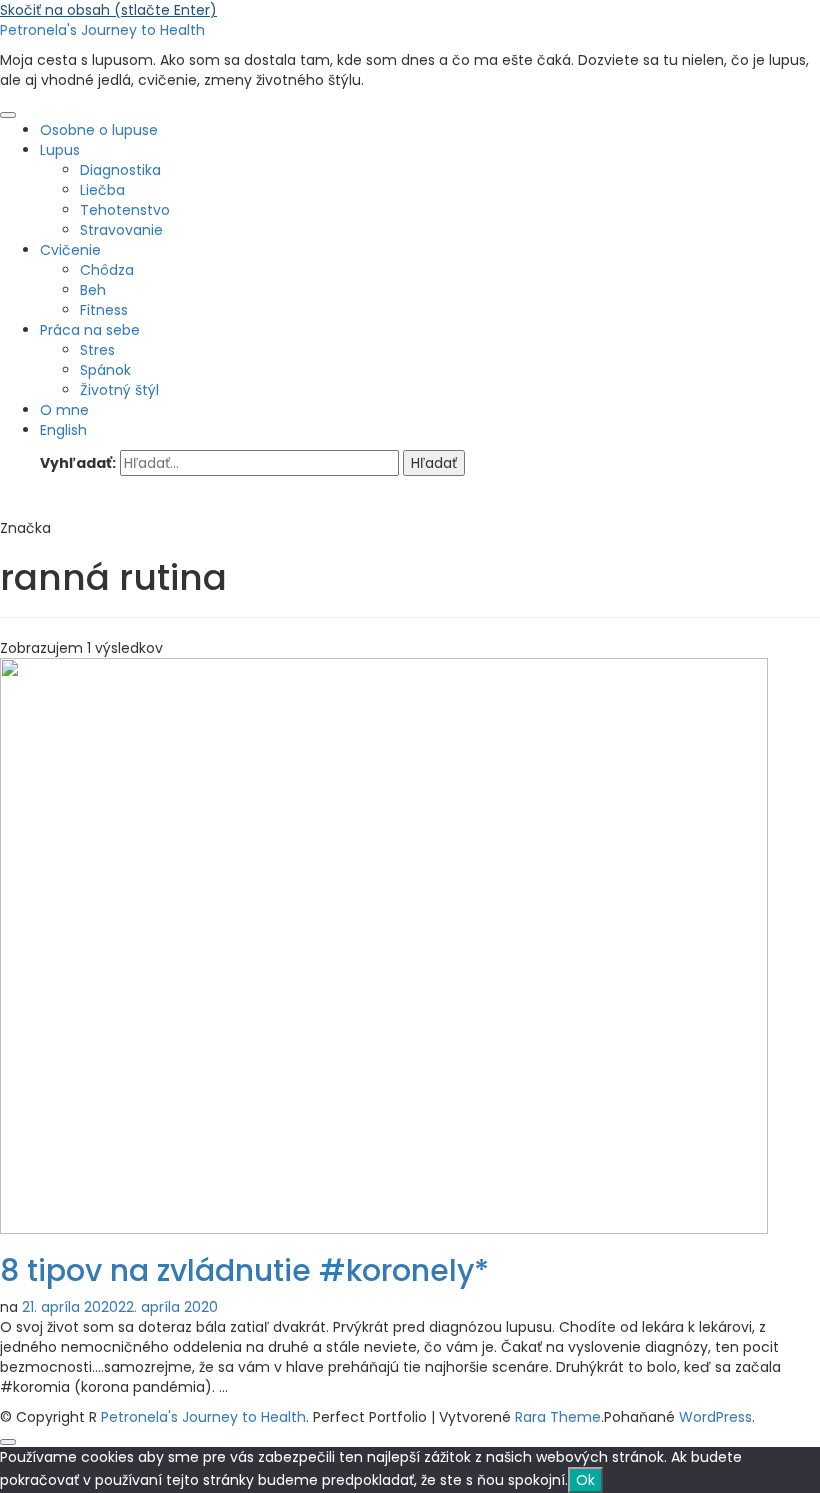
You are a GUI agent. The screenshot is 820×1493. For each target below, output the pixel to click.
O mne (64, 410)
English (63, 430)
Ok (585, 1480)
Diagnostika (120, 170)
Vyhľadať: (78, 463)
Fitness (104, 310)
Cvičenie (70, 250)
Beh (93, 290)
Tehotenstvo (125, 210)
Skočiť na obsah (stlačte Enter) (108, 10)
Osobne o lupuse (99, 130)
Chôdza (107, 270)
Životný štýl (119, 390)
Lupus (60, 150)
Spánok (105, 370)
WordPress (715, 1417)
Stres (97, 350)
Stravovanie (121, 230)
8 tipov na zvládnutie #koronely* (244, 1270)
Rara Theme (558, 1417)
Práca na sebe (90, 330)
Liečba (102, 190)
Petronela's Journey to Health (102, 30)
